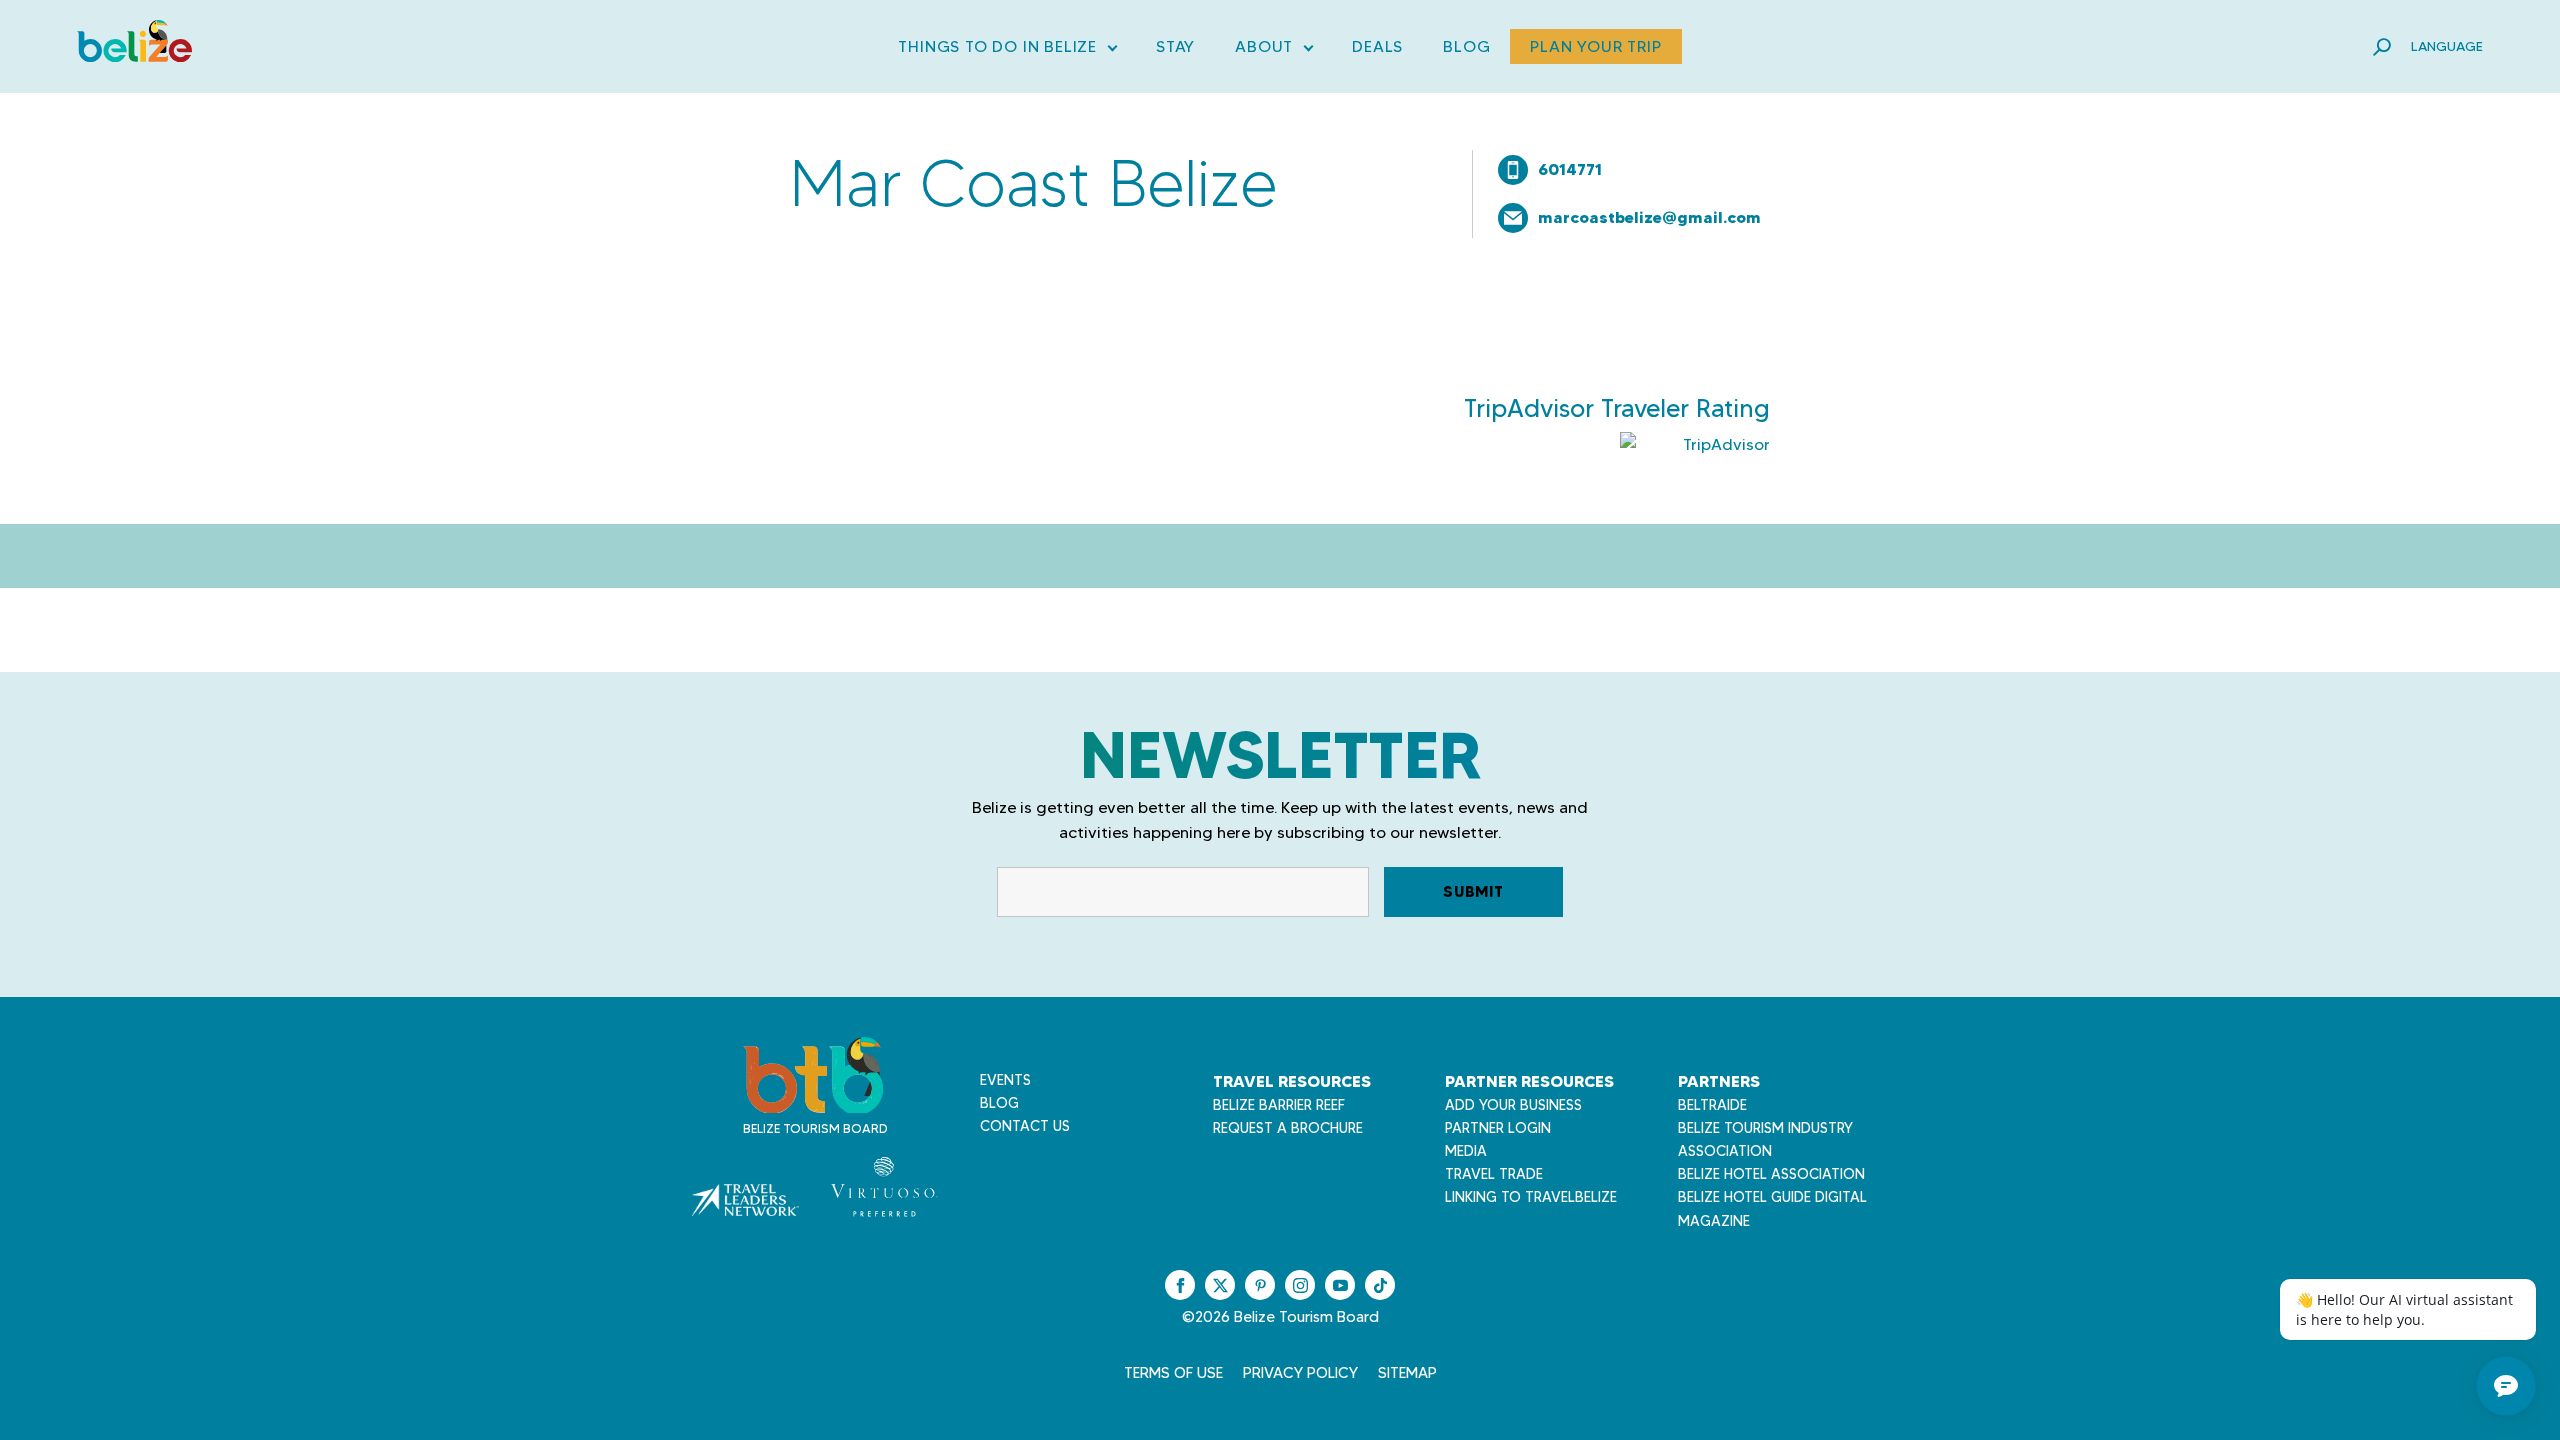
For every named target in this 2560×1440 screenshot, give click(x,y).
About (1273, 50)
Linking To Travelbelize (1531, 1197)
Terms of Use (1173, 1373)
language (2447, 46)
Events (1005, 1080)
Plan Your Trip (1595, 46)
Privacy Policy (1300, 1373)
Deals (1377, 46)
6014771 (1570, 169)
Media (1466, 1151)
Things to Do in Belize (1007, 50)
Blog (1466, 46)
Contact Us (1025, 1126)
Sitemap (1407, 1373)
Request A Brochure (1288, 1128)
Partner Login (1498, 1128)
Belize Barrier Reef (1279, 1105)
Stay (1175, 46)
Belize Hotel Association (1771, 1174)
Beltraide (1712, 1105)
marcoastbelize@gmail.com (1649, 217)
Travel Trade (1494, 1174)
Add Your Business (1513, 1105)
